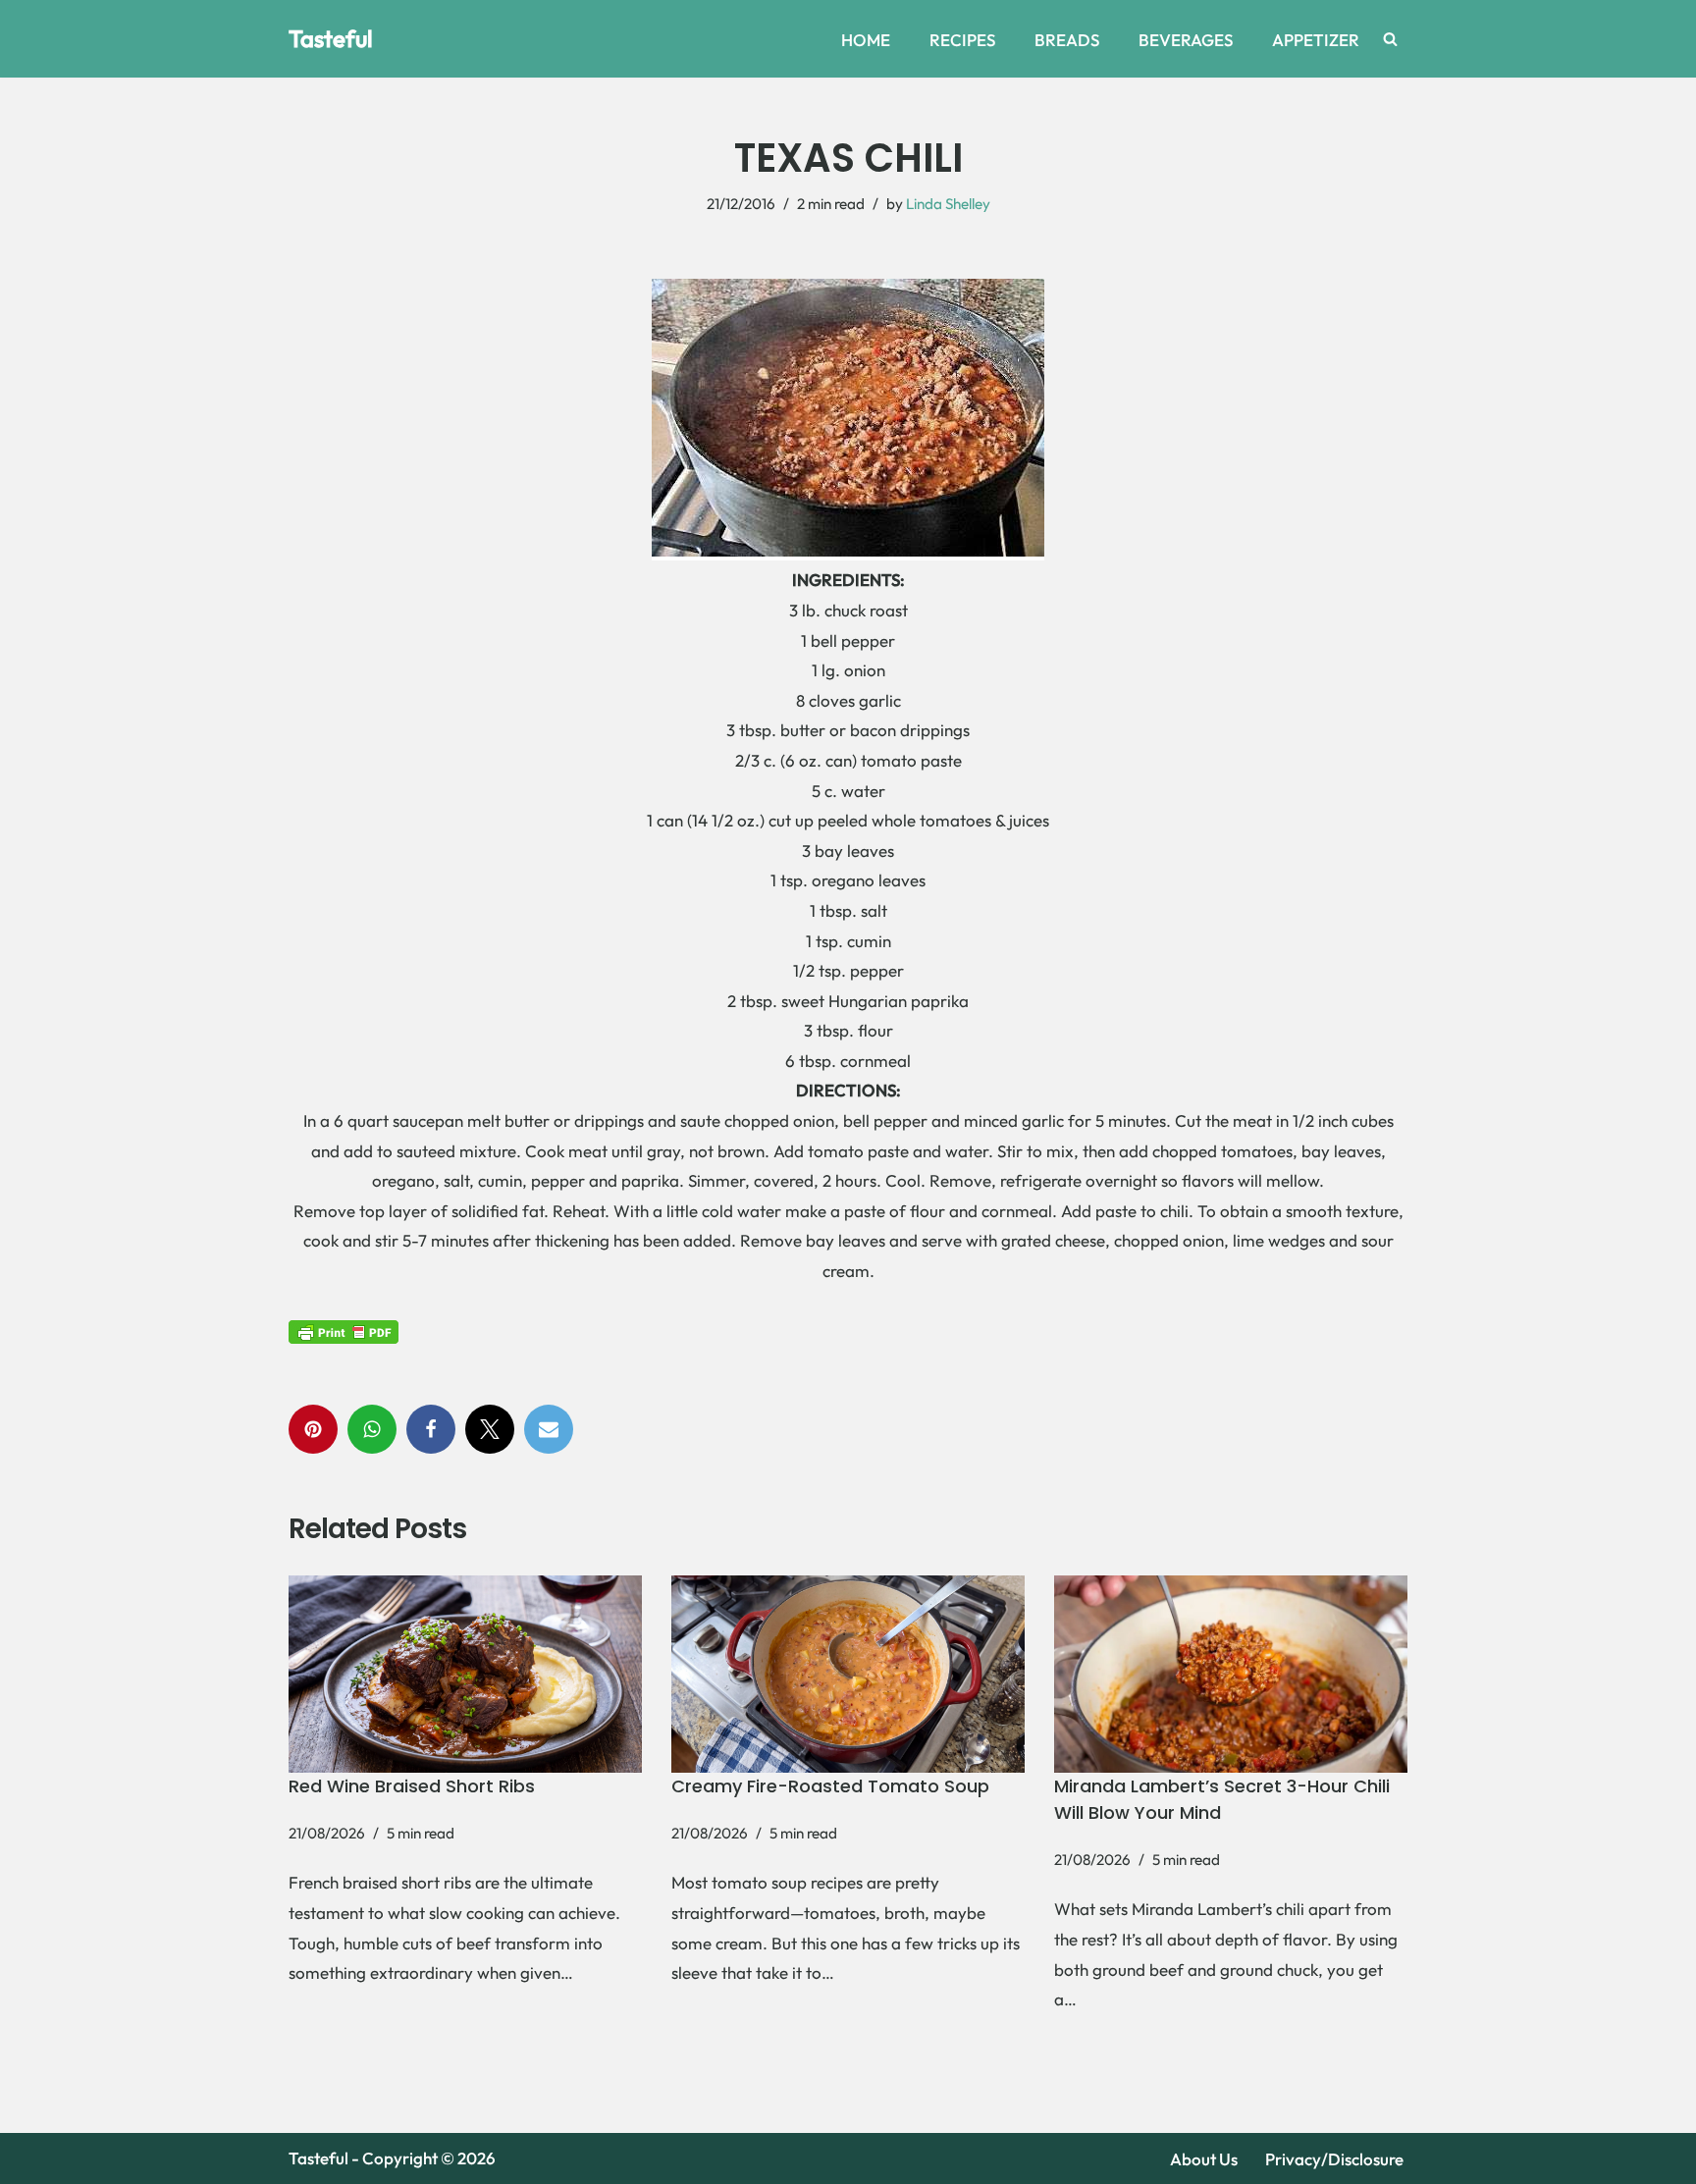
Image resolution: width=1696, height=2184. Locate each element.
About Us (1204, 2159)
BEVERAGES (1186, 40)
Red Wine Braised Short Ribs (412, 1786)
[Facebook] (431, 1429)
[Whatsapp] (372, 1429)
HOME (866, 40)
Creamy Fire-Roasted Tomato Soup (830, 1786)
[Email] (549, 1429)
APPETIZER (1316, 40)
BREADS (1067, 40)
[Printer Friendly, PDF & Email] (344, 1332)
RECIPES (962, 40)
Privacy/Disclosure (1334, 2159)
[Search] (1390, 39)
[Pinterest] (313, 1429)
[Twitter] (490, 1429)
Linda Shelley (948, 204)
